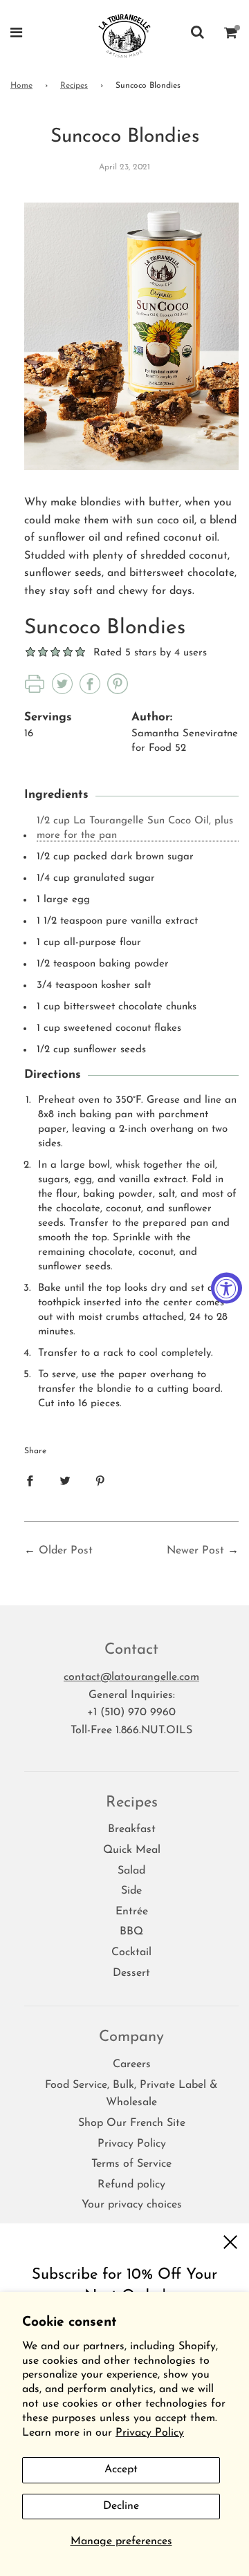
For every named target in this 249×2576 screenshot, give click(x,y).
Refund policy (131, 2185)
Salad (131, 1871)
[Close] (230, 2242)
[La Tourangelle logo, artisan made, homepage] (125, 35)
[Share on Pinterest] (100, 1481)
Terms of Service (131, 2164)
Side (131, 1891)
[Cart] (231, 35)
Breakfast (132, 1829)
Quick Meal (132, 1850)
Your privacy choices (132, 2205)
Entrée (132, 1912)
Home (21, 86)
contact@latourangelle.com (131, 1677)
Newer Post (195, 1551)
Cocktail (131, 1952)
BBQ (131, 1932)
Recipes (74, 86)
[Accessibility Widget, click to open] (227, 1288)
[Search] (197, 35)
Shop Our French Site (132, 2123)
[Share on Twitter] (65, 1481)
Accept (121, 2470)
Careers (132, 2064)
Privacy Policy (150, 2433)
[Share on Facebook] (30, 1481)
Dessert (131, 1973)
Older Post (66, 1551)
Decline (121, 2506)
